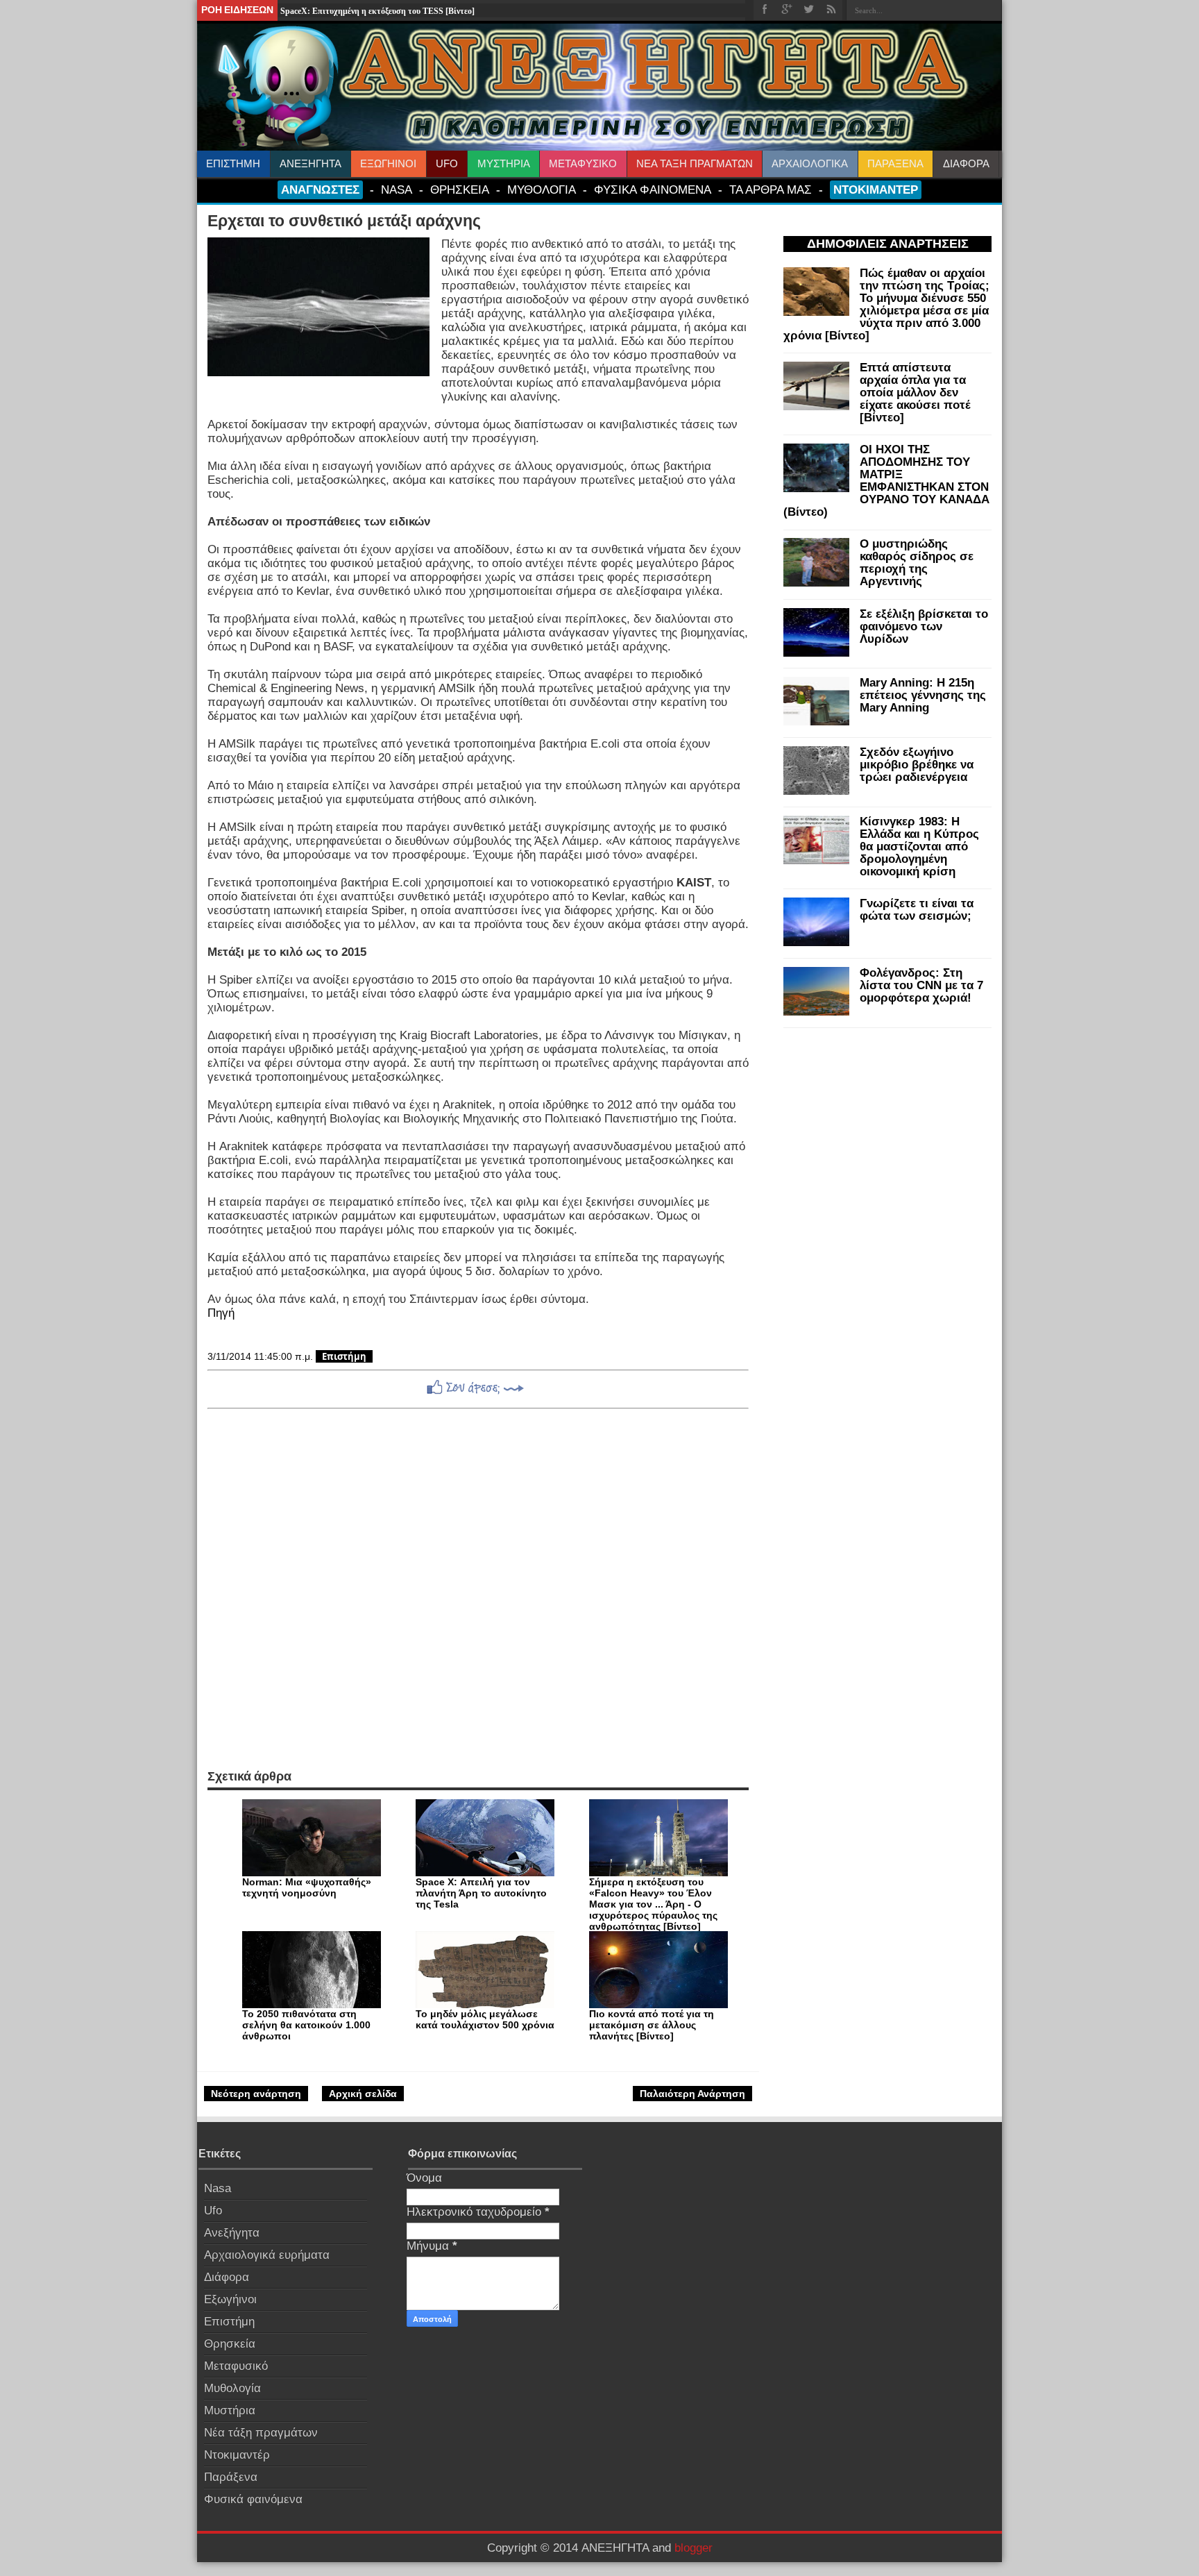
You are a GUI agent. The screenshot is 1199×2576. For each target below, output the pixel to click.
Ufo (213, 2211)
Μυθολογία (232, 2388)
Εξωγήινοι (230, 2299)
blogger (694, 2548)
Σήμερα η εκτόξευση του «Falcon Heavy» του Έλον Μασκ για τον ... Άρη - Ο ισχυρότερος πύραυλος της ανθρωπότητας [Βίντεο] (653, 1904)
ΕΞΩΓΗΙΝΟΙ (388, 163)
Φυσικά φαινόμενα (253, 2499)
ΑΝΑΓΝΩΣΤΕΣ (320, 190)
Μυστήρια (230, 2410)
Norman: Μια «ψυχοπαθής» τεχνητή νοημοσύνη (307, 1887)
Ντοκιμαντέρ (237, 2455)
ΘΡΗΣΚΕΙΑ (460, 190)
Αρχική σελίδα (363, 2094)
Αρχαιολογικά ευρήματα (267, 2255)
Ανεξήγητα (232, 2233)
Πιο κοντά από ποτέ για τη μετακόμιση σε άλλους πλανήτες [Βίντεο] (652, 2025)
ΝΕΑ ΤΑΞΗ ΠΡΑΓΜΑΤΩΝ (695, 163)
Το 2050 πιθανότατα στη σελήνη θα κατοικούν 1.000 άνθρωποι (306, 2025)
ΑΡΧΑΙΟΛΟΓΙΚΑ (810, 163)
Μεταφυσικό (236, 2366)
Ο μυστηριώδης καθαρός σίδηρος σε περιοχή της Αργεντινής (917, 563)
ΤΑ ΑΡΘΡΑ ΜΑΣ (771, 190)
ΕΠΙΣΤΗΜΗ (233, 163)
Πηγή (221, 1313)
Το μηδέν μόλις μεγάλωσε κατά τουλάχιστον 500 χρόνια (485, 2019)
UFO (447, 163)
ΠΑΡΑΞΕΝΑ (895, 163)
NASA (397, 190)
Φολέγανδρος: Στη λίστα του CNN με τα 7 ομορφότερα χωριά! (921, 985)
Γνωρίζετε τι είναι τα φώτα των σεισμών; (917, 910)
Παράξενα (231, 2477)
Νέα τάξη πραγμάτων (261, 2433)
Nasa (218, 2188)
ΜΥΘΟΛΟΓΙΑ (542, 190)
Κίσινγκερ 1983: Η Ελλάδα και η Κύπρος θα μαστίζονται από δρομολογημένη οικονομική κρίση (919, 847)
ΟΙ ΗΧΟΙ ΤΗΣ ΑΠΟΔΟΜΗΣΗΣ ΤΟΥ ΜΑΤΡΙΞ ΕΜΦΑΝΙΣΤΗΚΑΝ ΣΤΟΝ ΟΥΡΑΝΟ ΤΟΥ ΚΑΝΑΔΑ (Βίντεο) (886, 481)
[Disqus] (478, 1589)
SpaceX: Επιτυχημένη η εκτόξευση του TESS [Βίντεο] (377, 11)
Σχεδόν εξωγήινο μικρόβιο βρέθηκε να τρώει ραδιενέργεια (917, 765)
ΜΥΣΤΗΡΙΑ (504, 163)
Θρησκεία (230, 2344)
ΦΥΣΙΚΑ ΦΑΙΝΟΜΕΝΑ (653, 190)
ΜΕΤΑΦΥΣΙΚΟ (583, 163)
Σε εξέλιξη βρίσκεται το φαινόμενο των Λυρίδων (924, 626)
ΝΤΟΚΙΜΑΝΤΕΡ (876, 190)
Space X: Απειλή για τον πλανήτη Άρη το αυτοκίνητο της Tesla (481, 1893)
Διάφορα (227, 2277)
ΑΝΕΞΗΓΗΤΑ (311, 163)
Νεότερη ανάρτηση (256, 2094)
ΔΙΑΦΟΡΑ (966, 163)
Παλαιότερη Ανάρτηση (692, 2094)
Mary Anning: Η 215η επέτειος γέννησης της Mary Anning (923, 695)
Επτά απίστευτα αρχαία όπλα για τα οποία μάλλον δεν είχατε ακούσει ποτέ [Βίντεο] (915, 393)
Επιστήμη (344, 1356)
